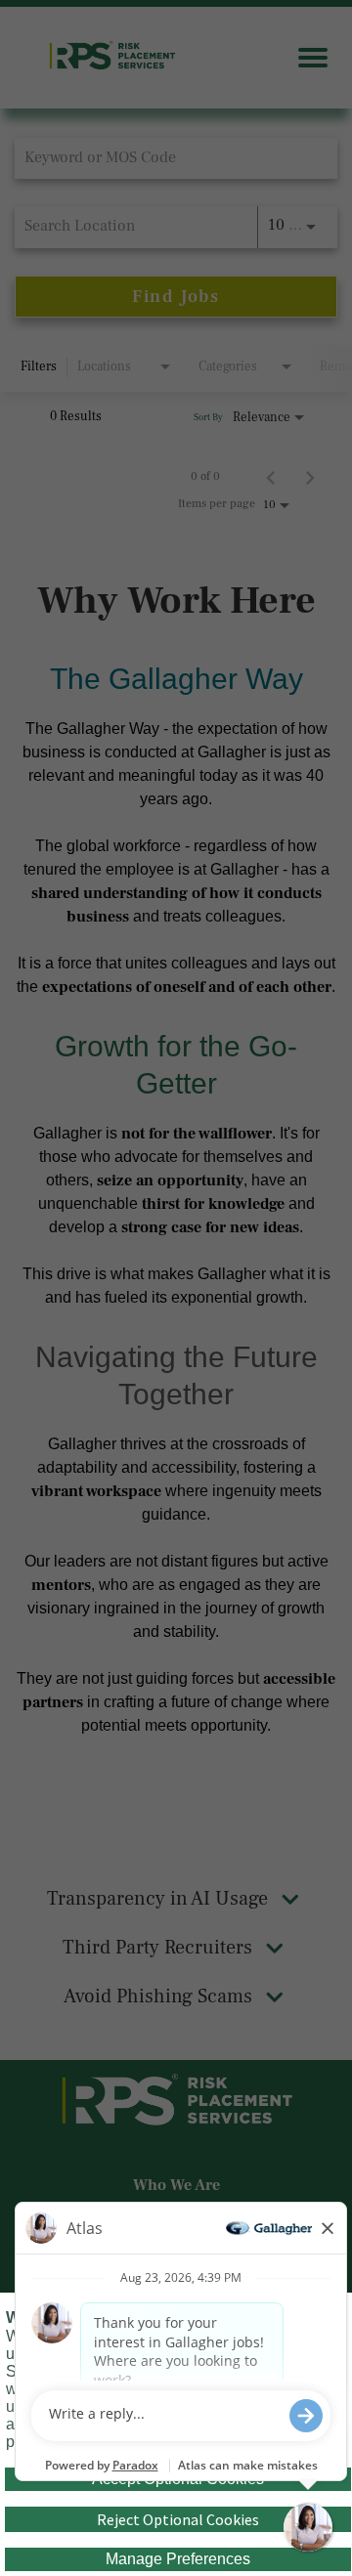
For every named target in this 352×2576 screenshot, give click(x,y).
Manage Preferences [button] (178, 2559)
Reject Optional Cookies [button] (178, 2519)
